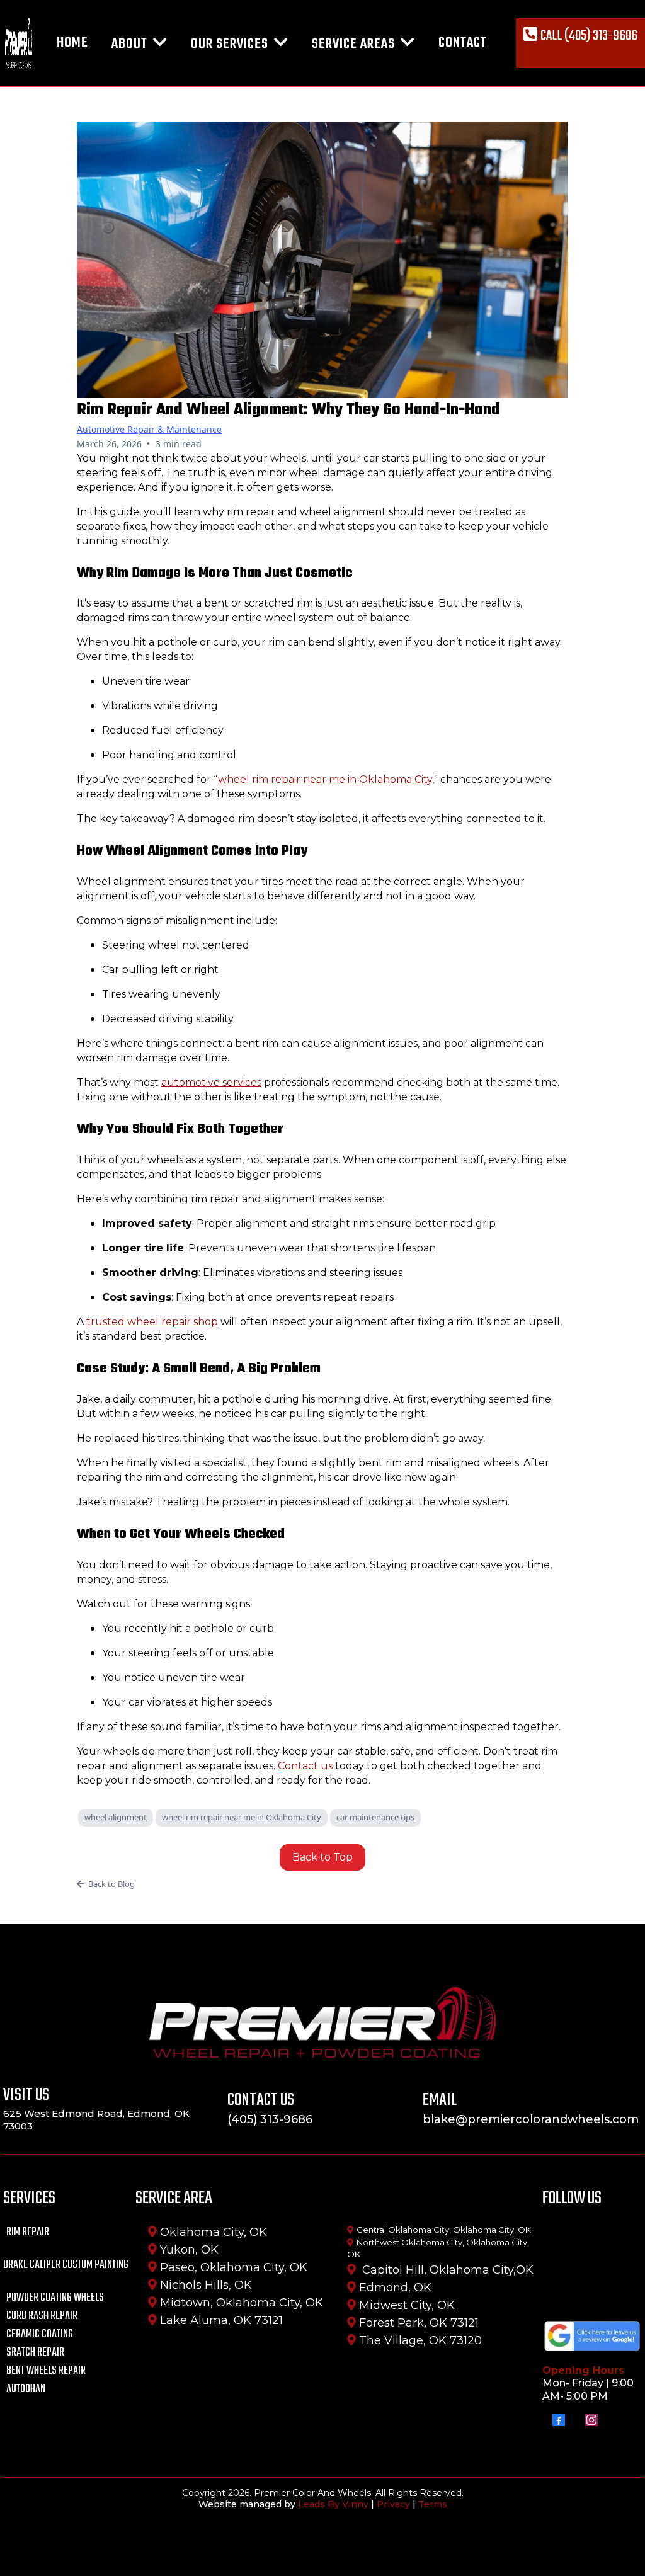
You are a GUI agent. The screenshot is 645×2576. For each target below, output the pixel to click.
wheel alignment (116, 1817)
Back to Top (322, 1857)
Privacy (393, 2504)
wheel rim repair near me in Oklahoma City (242, 1817)
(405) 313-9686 (270, 2119)
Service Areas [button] (355, 44)
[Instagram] (591, 2420)
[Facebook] (559, 2420)
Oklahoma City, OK (214, 2232)
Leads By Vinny (333, 2504)
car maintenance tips (375, 1817)
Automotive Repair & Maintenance (149, 429)
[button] (159, 44)
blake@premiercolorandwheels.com (531, 2119)
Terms (433, 2504)
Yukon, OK (189, 2250)
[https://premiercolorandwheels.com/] (19, 43)
